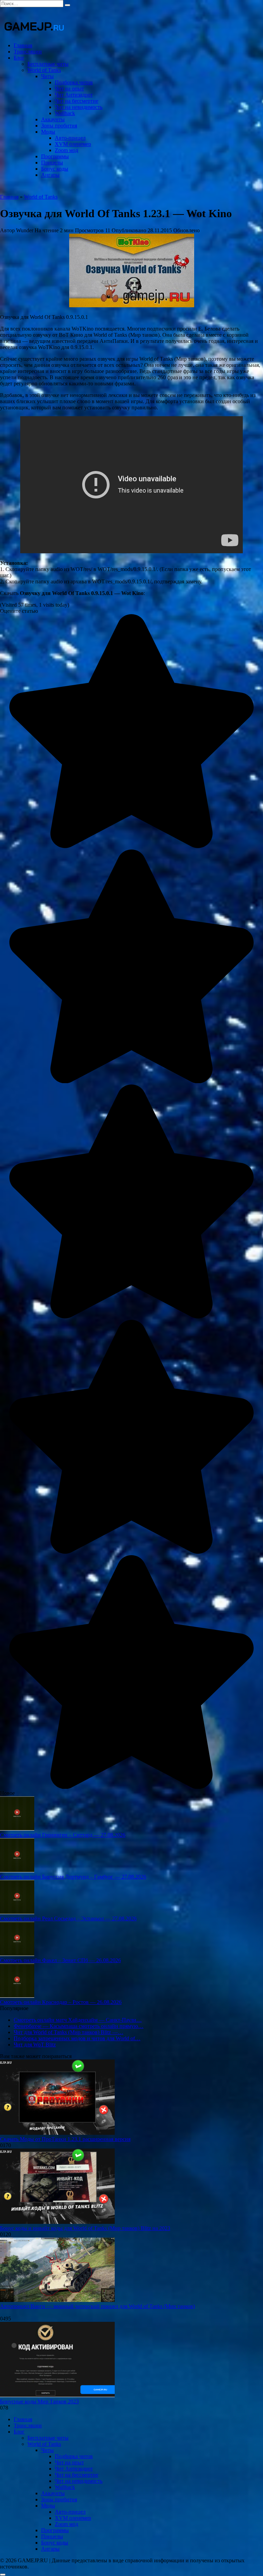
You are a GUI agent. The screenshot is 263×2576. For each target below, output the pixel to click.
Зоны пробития (59, 126)
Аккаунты (53, 119)
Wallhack (65, 113)
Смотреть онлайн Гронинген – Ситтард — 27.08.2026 (63, 1835)
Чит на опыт (69, 89)
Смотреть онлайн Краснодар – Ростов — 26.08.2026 (61, 2002)
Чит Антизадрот (74, 95)
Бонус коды (55, 169)
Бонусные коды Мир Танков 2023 (39, 2401)
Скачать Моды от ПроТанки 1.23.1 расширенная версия (65, 2139)
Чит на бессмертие (77, 101)
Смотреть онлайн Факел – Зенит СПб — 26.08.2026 (60, 1960)
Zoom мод (66, 150)
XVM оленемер (73, 144)
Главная (23, 45)
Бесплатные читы (48, 64)
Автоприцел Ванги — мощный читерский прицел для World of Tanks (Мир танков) (97, 2306)
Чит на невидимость (79, 107)
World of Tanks (44, 70)
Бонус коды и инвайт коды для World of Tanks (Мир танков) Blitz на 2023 (85, 2228)
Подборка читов (74, 82)
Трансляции (28, 52)
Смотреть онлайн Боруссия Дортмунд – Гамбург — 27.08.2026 (73, 1877)
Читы (47, 76)
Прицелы (52, 163)
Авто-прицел (70, 138)
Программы (55, 156)
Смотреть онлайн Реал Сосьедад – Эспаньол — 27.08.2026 (68, 1918)
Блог (19, 58)
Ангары (50, 175)
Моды (48, 132)
